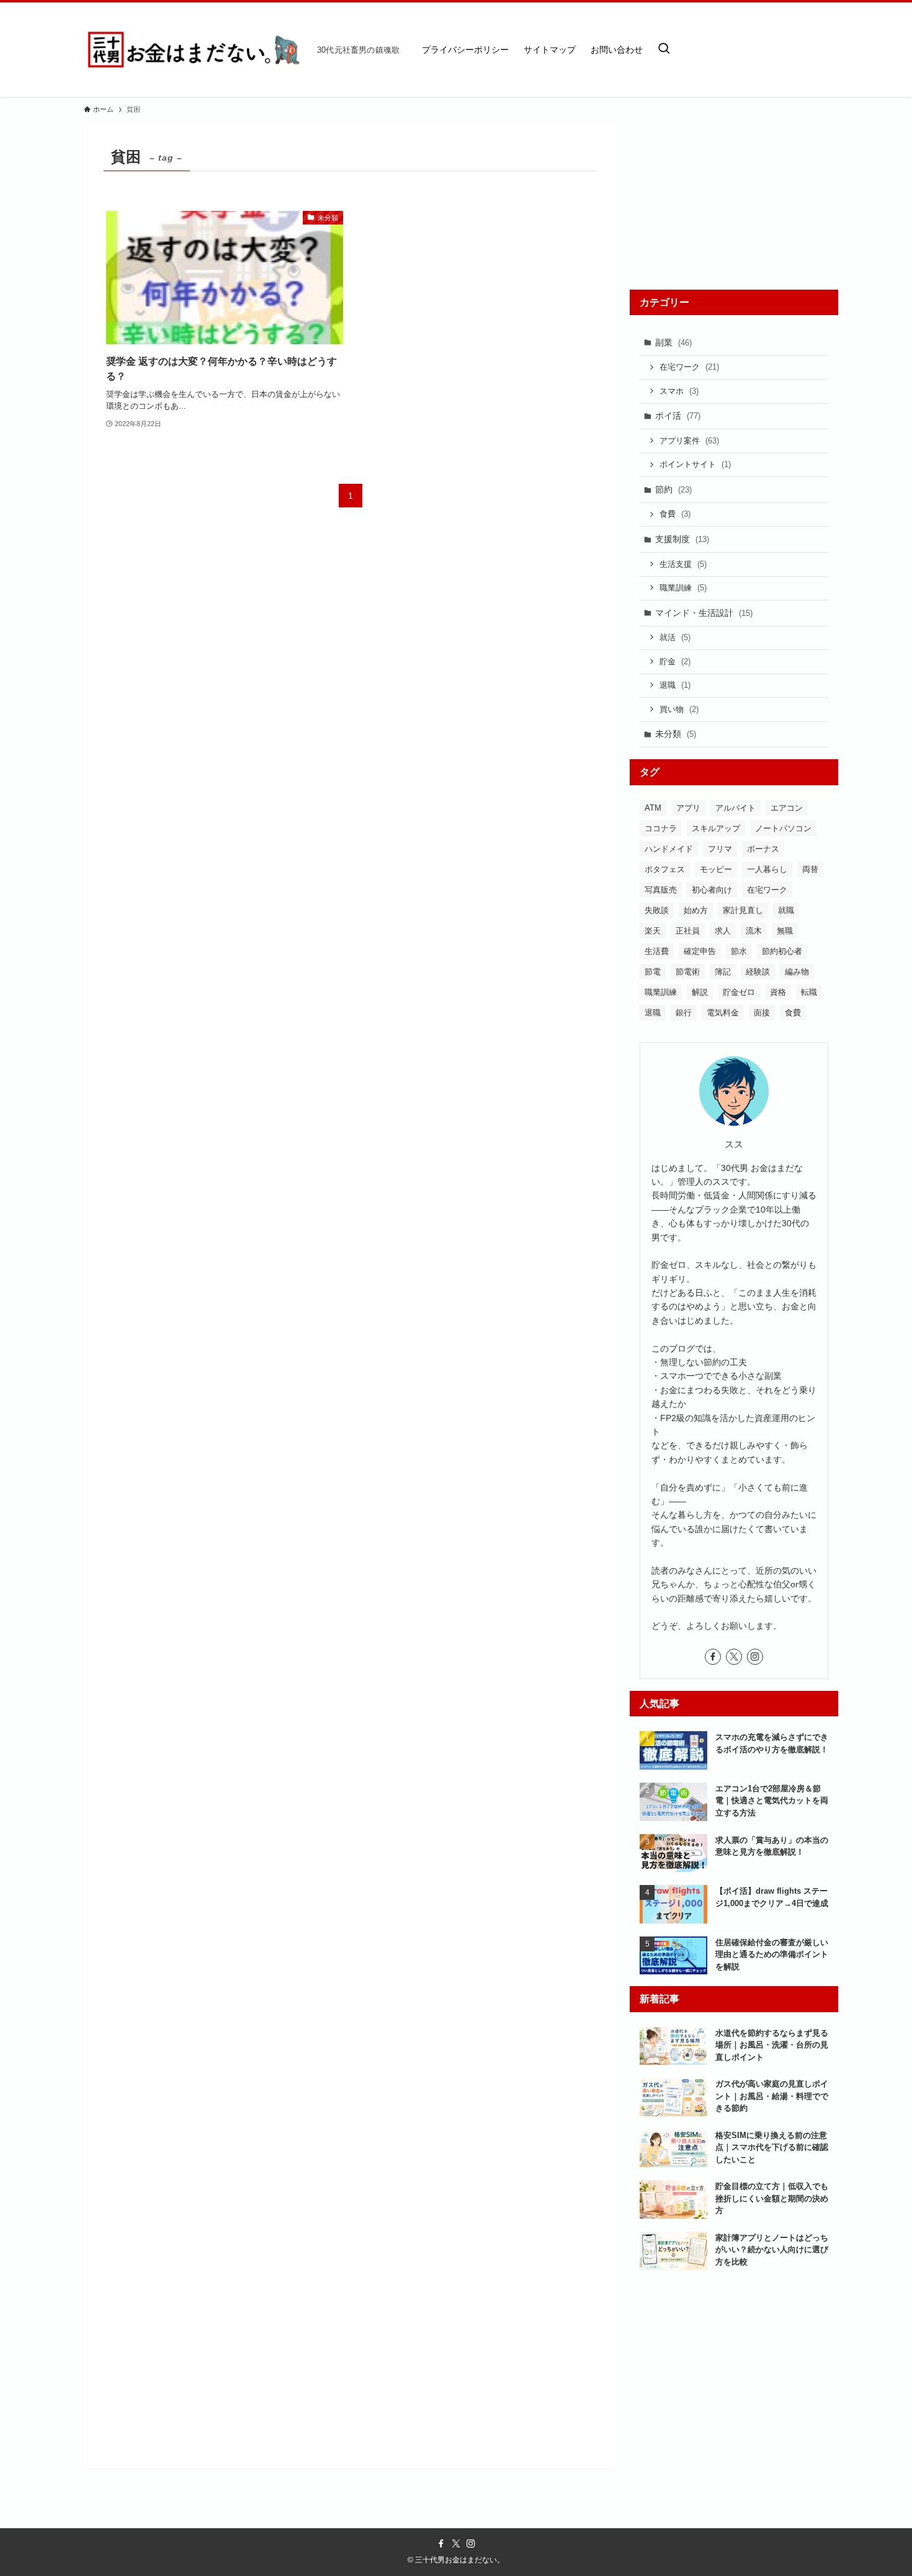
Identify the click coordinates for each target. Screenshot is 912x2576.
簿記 (723, 972)
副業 (673, 342)
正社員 (688, 931)
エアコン (787, 808)
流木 (754, 931)
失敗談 (657, 910)
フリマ (720, 849)
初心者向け (712, 890)
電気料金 (723, 1013)
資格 (778, 992)
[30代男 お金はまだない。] (195, 50)
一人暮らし (767, 869)
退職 (675, 685)
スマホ (679, 391)
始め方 (696, 910)
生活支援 (683, 564)
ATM (653, 808)
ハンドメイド (669, 849)
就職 (786, 910)
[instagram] (755, 1657)
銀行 (684, 1013)
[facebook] (713, 1657)
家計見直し (743, 910)
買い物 (679, 709)
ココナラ (661, 828)
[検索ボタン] (664, 50)
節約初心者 (782, 951)
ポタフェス (665, 869)
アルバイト (735, 808)
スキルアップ (716, 828)
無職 (785, 931)
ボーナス (763, 849)
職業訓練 (683, 588)
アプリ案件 (689, 441)
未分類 (676, 734)
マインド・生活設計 (704, 613)
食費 (675, 514)
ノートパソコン (783, 828)
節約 (673, 489)
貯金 (675, 662)
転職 (809, 992)
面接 (762, 1013)
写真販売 (661, 890)
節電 (653, 972)
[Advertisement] (734, 200)
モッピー (716, 869)
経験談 (758, 972)
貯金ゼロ (739, 992)
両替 (810, 869)
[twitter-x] (734, 1657)
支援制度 (682, 539)
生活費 (657, 951)
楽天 (653, 931)
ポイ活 (678, 416)
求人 (723, 931)
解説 (700, 992)
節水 (739, 951)
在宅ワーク (689, 367)
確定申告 (700, 951)
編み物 (797, 972)
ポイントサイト (695, 464)
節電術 (688, 972)
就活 (675, 637)
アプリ (688, 808)
